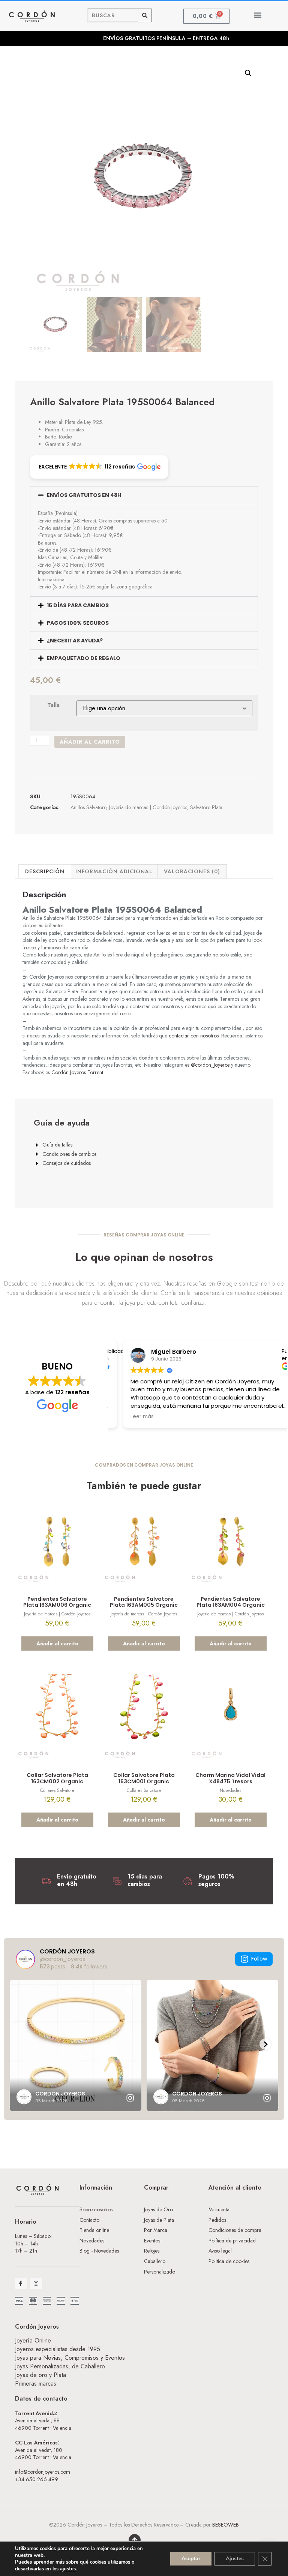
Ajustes (235, 2559)
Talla (53, 705)
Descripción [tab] (45, 871)
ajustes (68, 2569)
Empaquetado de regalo (84, 658)
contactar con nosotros (194, 1036)
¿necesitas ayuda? (75, 641)
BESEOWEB (226, 2525)
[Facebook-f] (21, 2283)
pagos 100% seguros (78, 623)
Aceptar (191, 2559)
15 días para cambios (78, 605)
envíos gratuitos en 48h (84, 495)
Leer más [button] (130, 1417)
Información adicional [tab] (114, 871)
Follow (259, 1959)
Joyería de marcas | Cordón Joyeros (148, 807)
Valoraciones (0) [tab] (192, 871)
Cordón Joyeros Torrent (77, 1072)
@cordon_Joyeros (210, 1065)
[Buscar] (145, 15)
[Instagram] (36, 2283)
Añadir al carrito (90, 742)
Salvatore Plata (206, 807)
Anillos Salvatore (88, 807)
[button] (257, 15)
